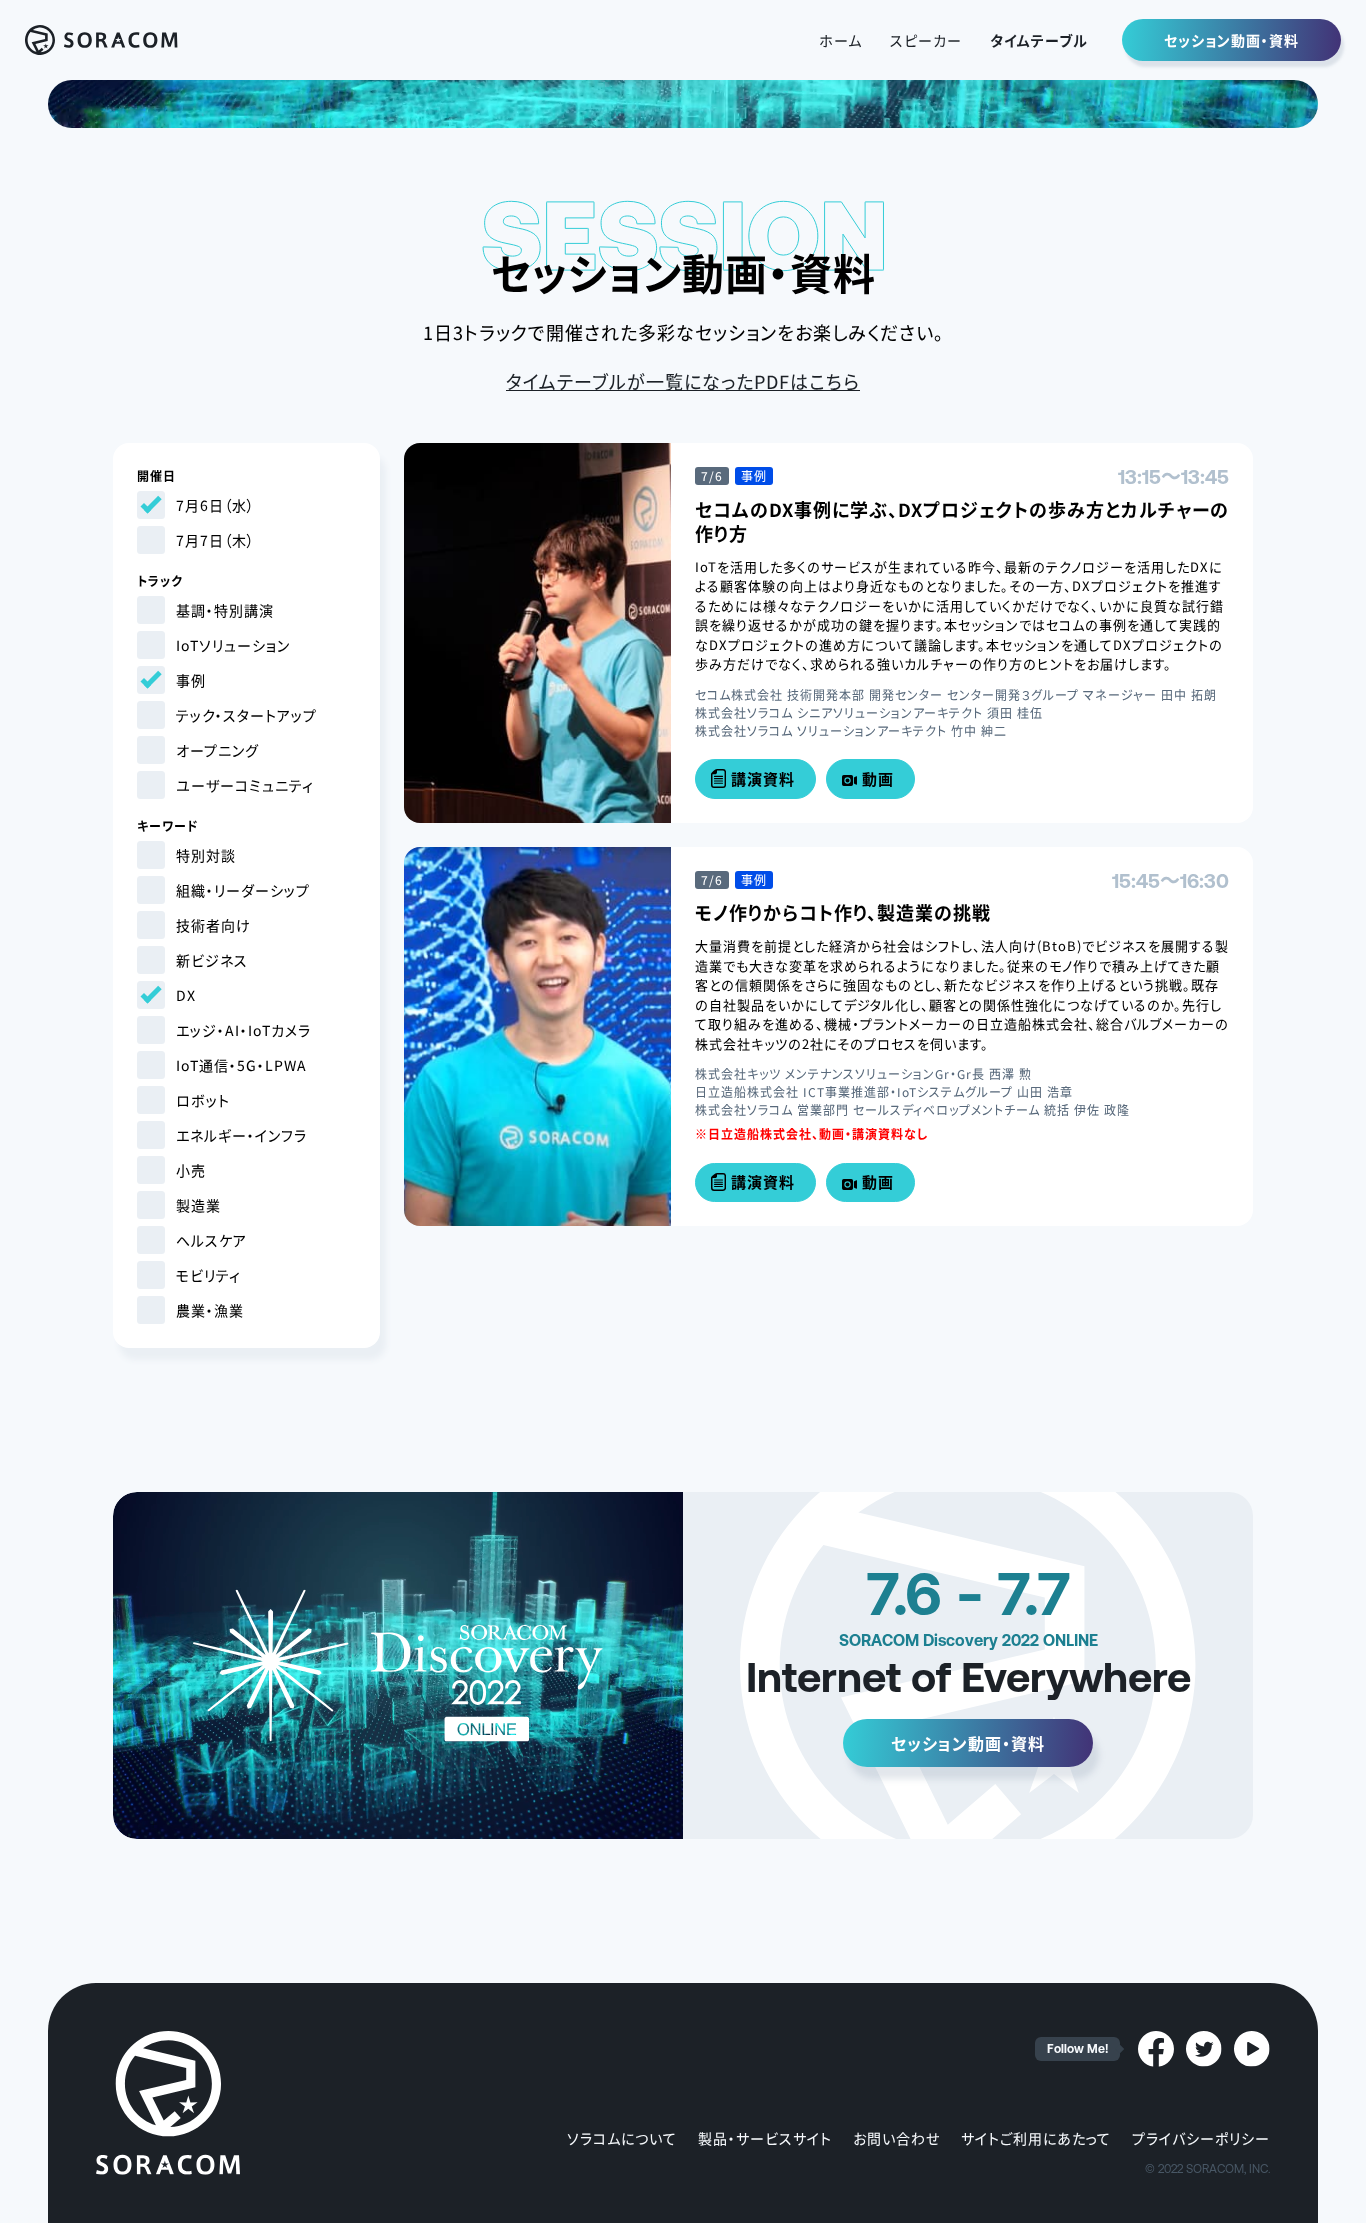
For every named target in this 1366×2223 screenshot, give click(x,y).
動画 (878, 778)
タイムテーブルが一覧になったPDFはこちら (683, 381)
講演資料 (763, 778)
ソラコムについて (622, 2138)
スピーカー (926, 40)
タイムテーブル (1039, 40)
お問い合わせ (896, 2138)
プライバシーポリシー (1201, 2138)
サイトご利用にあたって (1036, 2138)
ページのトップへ (1346, 2193)
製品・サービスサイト (765, 2138)
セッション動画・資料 (1231, 40)
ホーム (840, 40)
